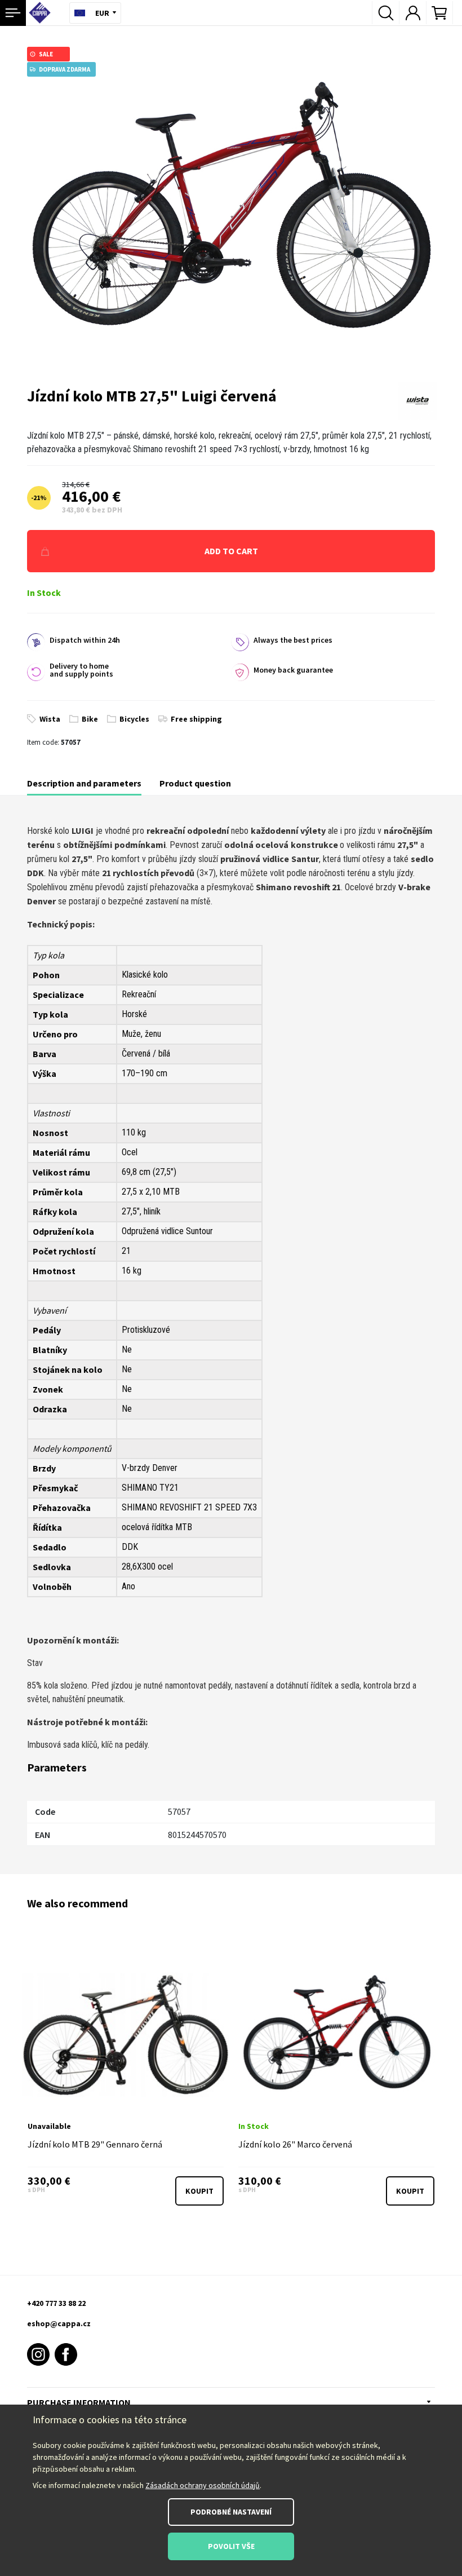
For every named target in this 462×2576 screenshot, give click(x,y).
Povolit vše (231, 2546)
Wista (50, 719)
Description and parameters (84, 783)
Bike (90, 719)
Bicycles (134, 719)
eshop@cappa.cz (59, 2323)
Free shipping (196, 719)
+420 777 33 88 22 (56, 2303)
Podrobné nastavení (231, 2512)
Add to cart (231, 551)
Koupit (199, 2191)
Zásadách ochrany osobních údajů (203, 2485)
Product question (195, 783)
